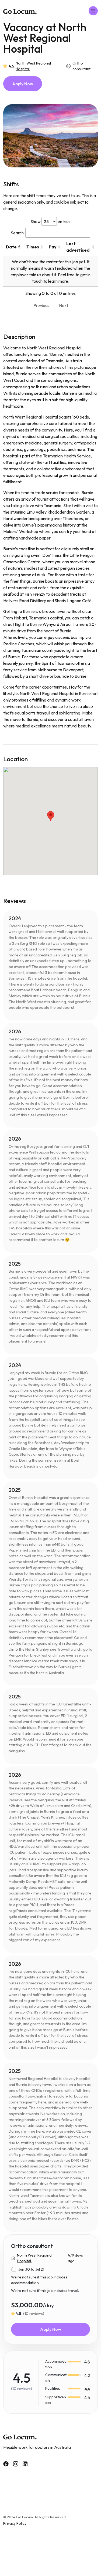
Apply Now (23, 84)
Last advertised (78, 247)
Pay (53, 247)
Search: (18, 233)
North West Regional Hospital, (35, 2258)
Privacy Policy (15, 2523)
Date (11, 247)
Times (33, 247)
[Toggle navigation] (93, 11)
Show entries (50, 221)
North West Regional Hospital (33, 66)
